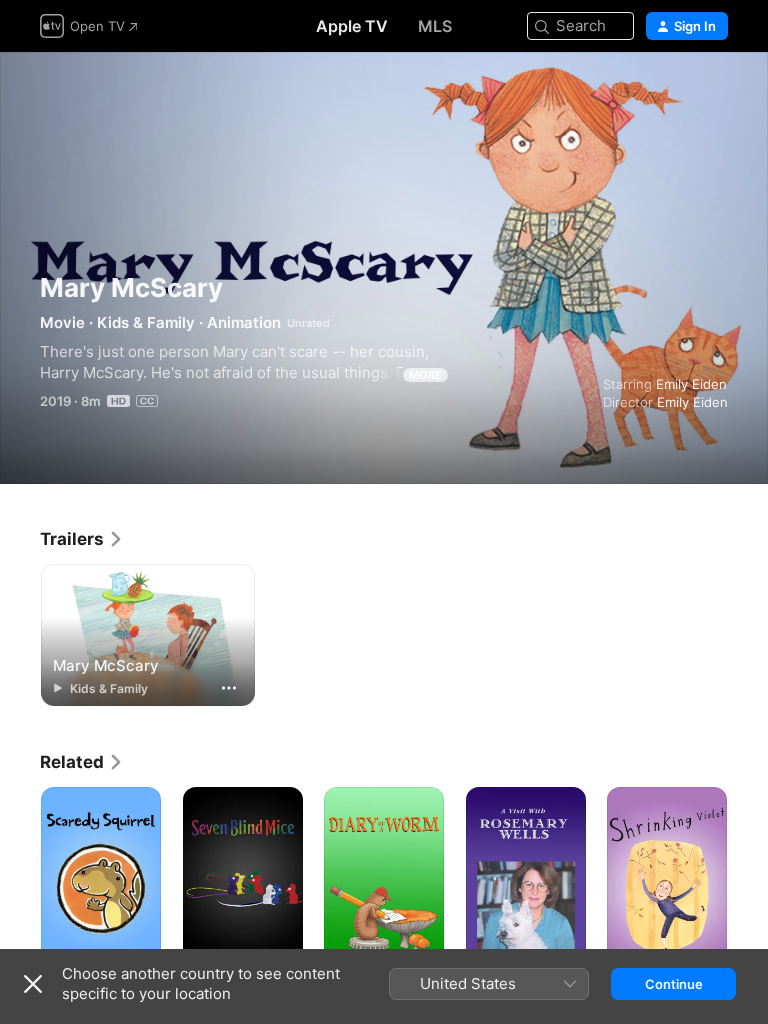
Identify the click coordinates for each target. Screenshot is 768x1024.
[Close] (33, 984)
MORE (425, 375)
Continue (674, 984)
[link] (82, 539)
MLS (435, 26)
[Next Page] (748, 877)
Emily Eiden (691, 384)
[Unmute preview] (714, 91)
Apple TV (352, 26)
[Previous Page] (20, 877)
